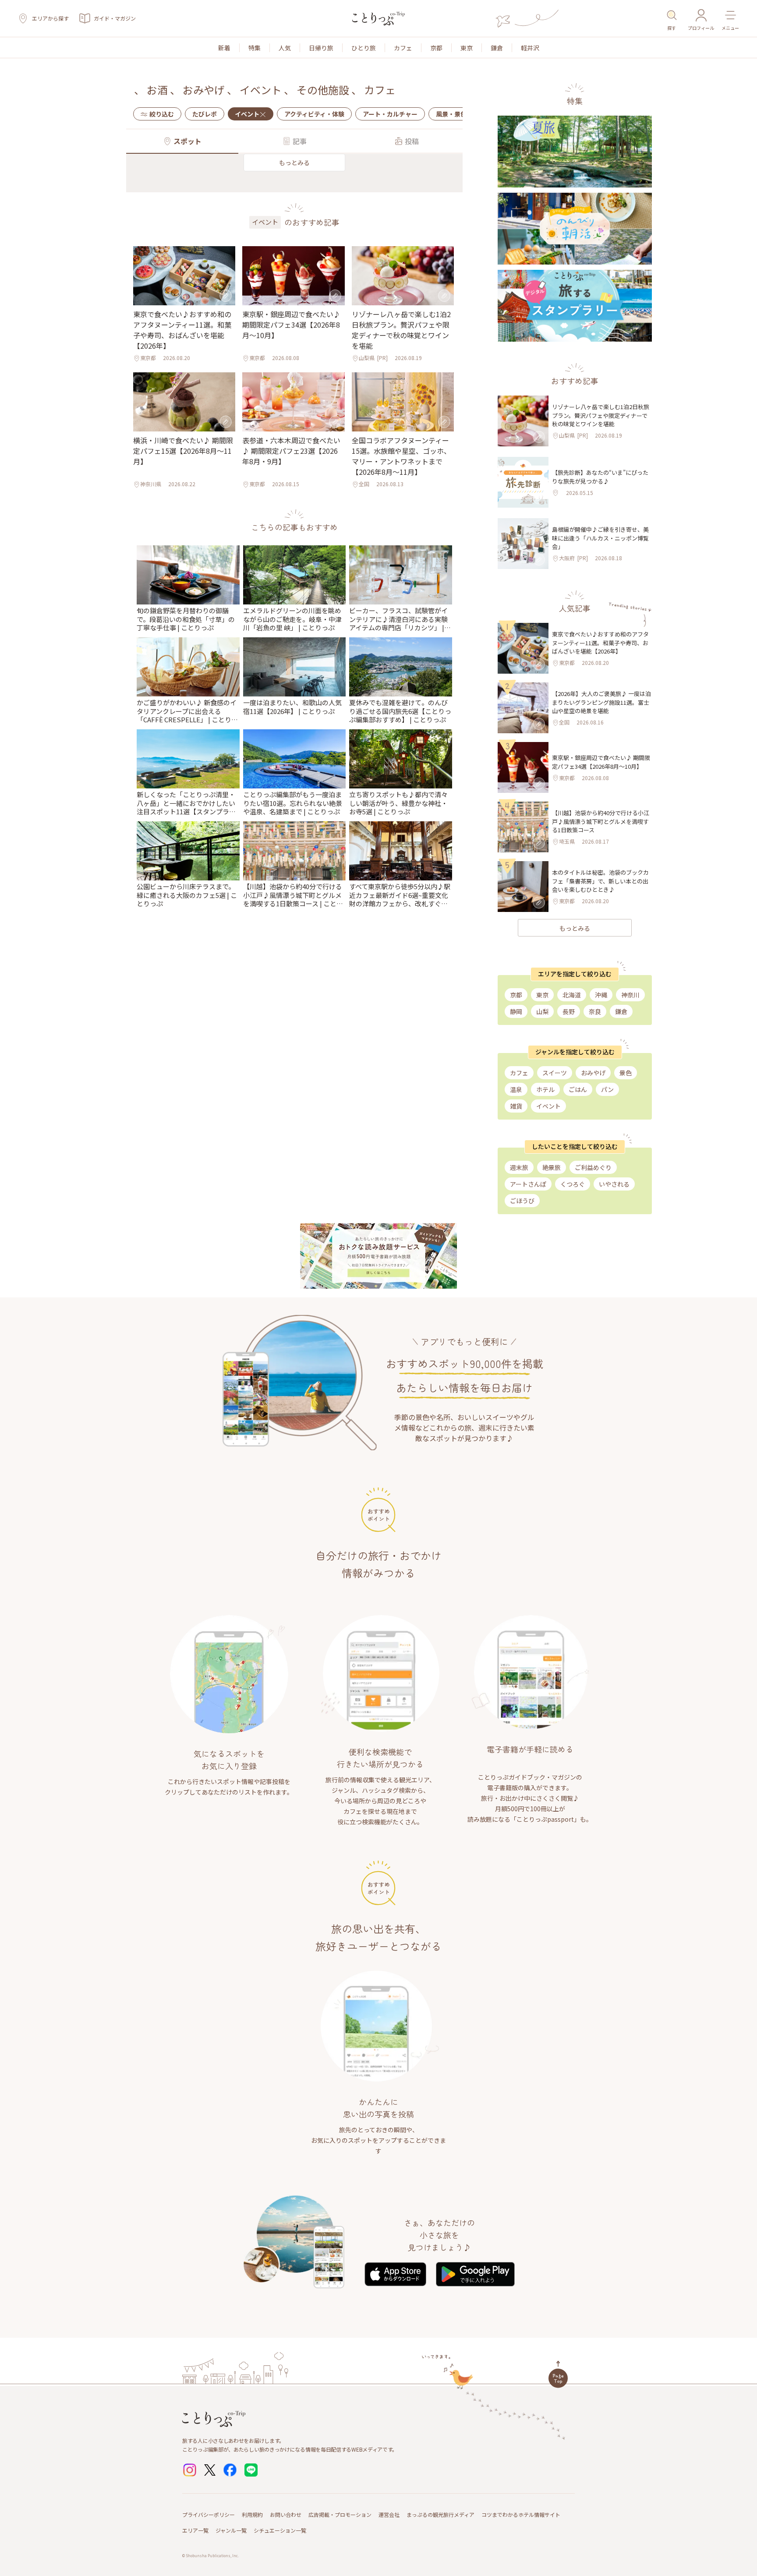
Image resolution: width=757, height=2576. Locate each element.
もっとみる (294, 163)
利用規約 (252, 2514)
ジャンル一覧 (231, 2530)
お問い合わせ (286, 2514)
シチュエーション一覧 (280, 2530)
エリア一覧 (195, 2530)
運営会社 (389, 2514)
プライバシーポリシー (209, 2514)
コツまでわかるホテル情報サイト (521, 2514)
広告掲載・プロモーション (340, 2514)
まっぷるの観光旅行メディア (440, 2514)
